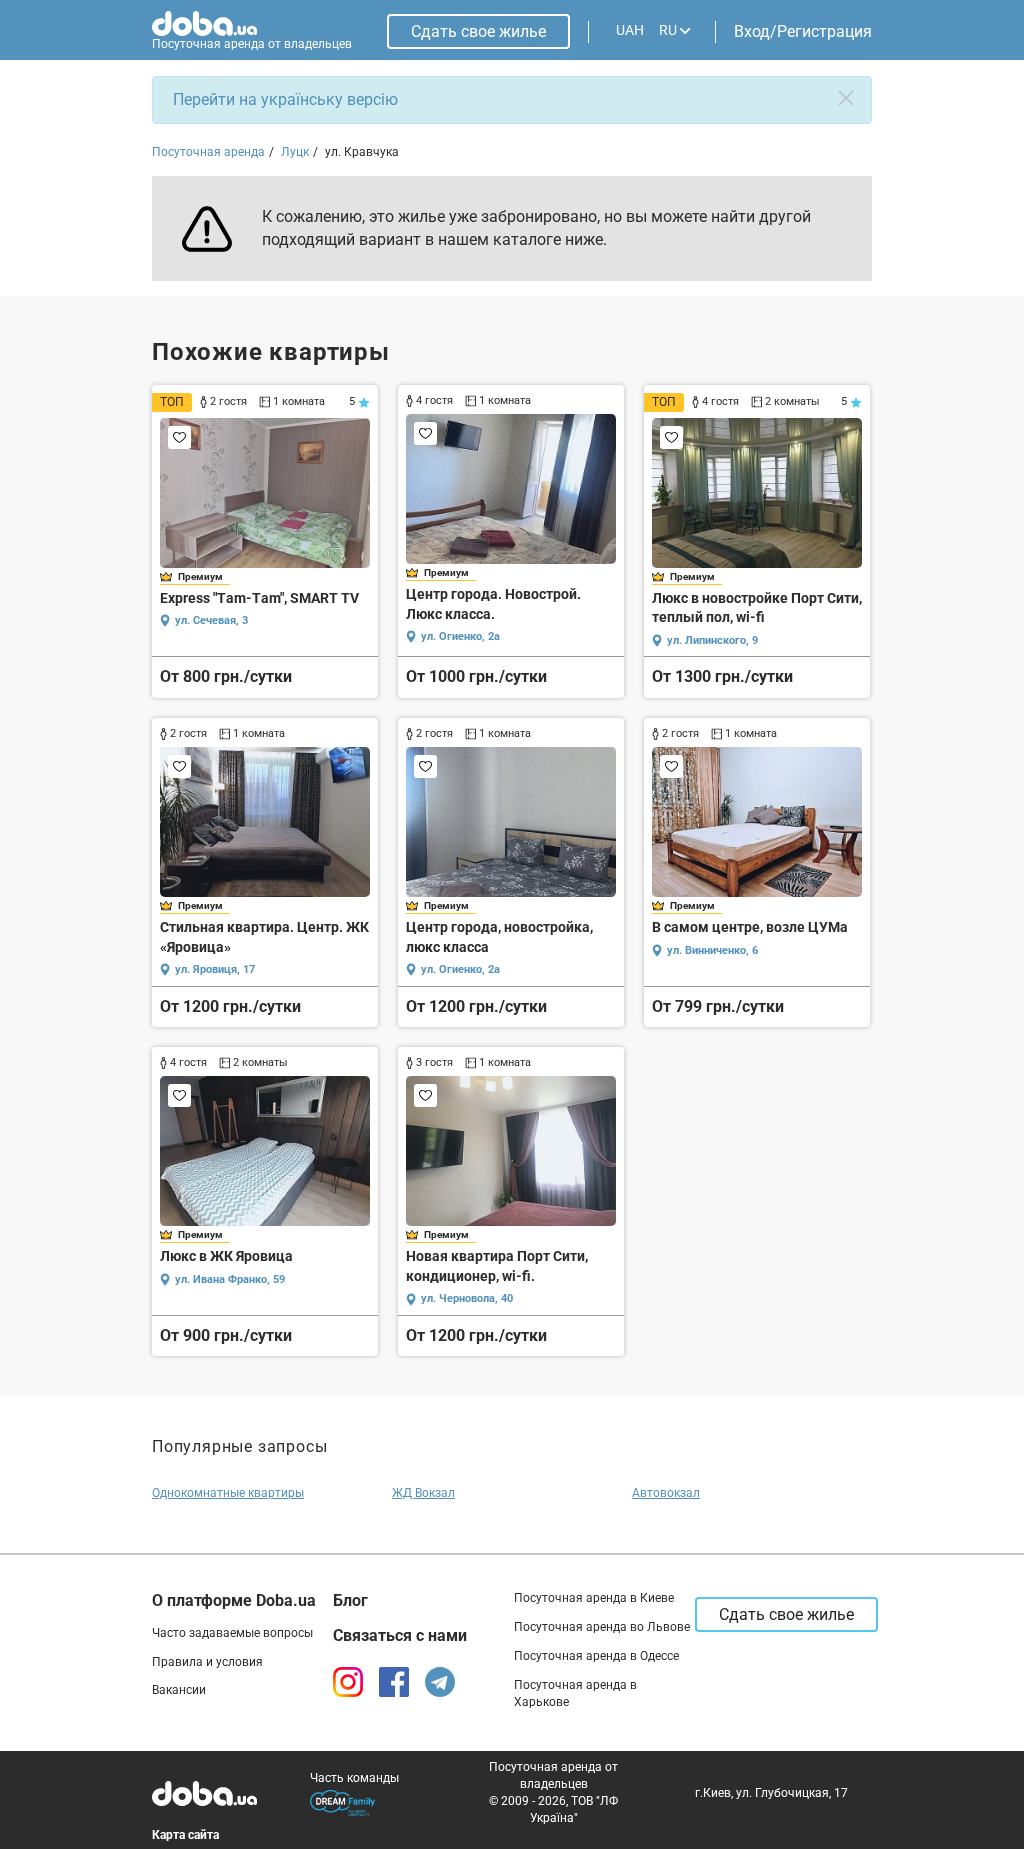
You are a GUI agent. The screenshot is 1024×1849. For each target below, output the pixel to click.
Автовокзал (666, 1493)
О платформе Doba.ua (234, 1600)
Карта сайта (185, 1835)
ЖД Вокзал (423, 1493)
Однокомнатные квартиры (228, 1493)
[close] (846, 98)
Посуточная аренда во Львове (602, 1627)
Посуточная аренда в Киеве (594, 1598)
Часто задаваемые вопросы (232, 1633)
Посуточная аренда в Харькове (575, 1693)
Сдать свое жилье (478, 31)
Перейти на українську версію (285, 99)
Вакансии (179, 1690)
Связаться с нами (400, 1635)
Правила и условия (207, 1662)
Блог (350, 1600)
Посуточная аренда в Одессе (596, 1656)
